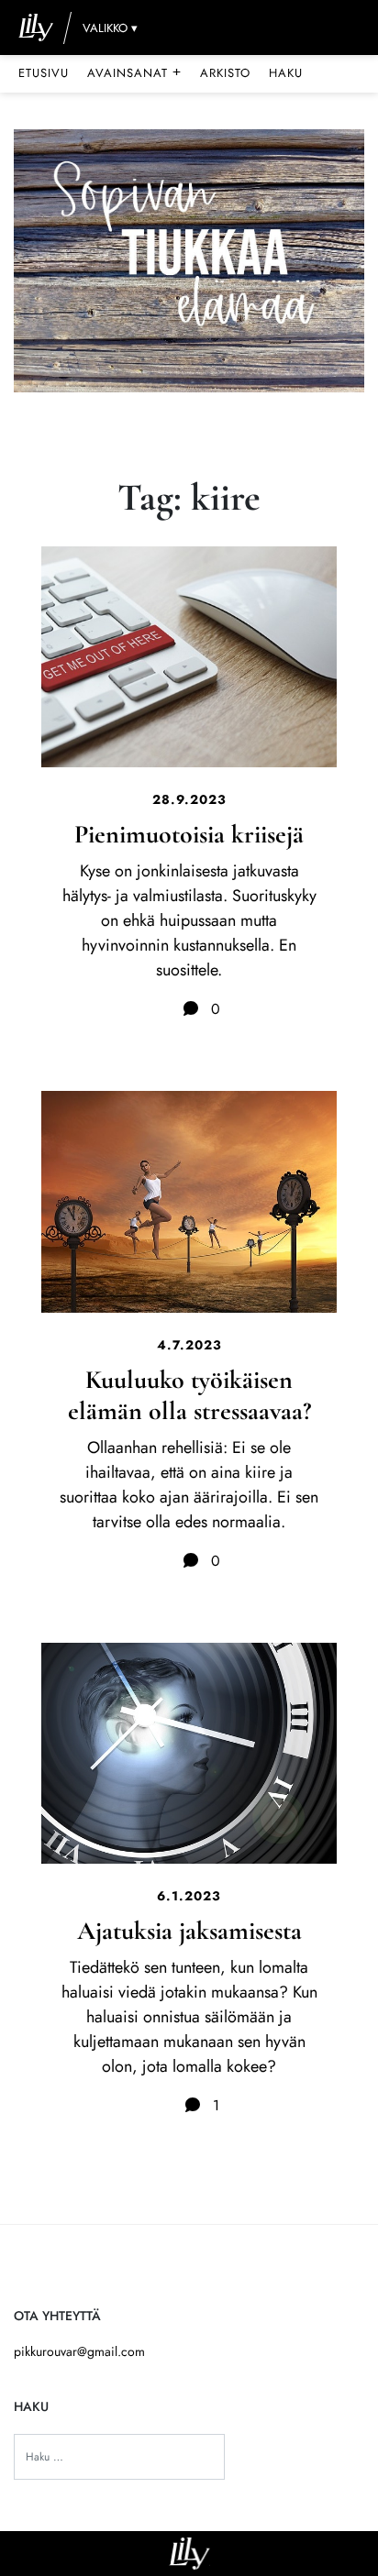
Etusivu (44, 73)
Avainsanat (134, 72)
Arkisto (225, 73)
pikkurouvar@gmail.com (79, 2351)
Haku (286, 73)
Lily (189, 2554)
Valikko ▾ (110, 28)
